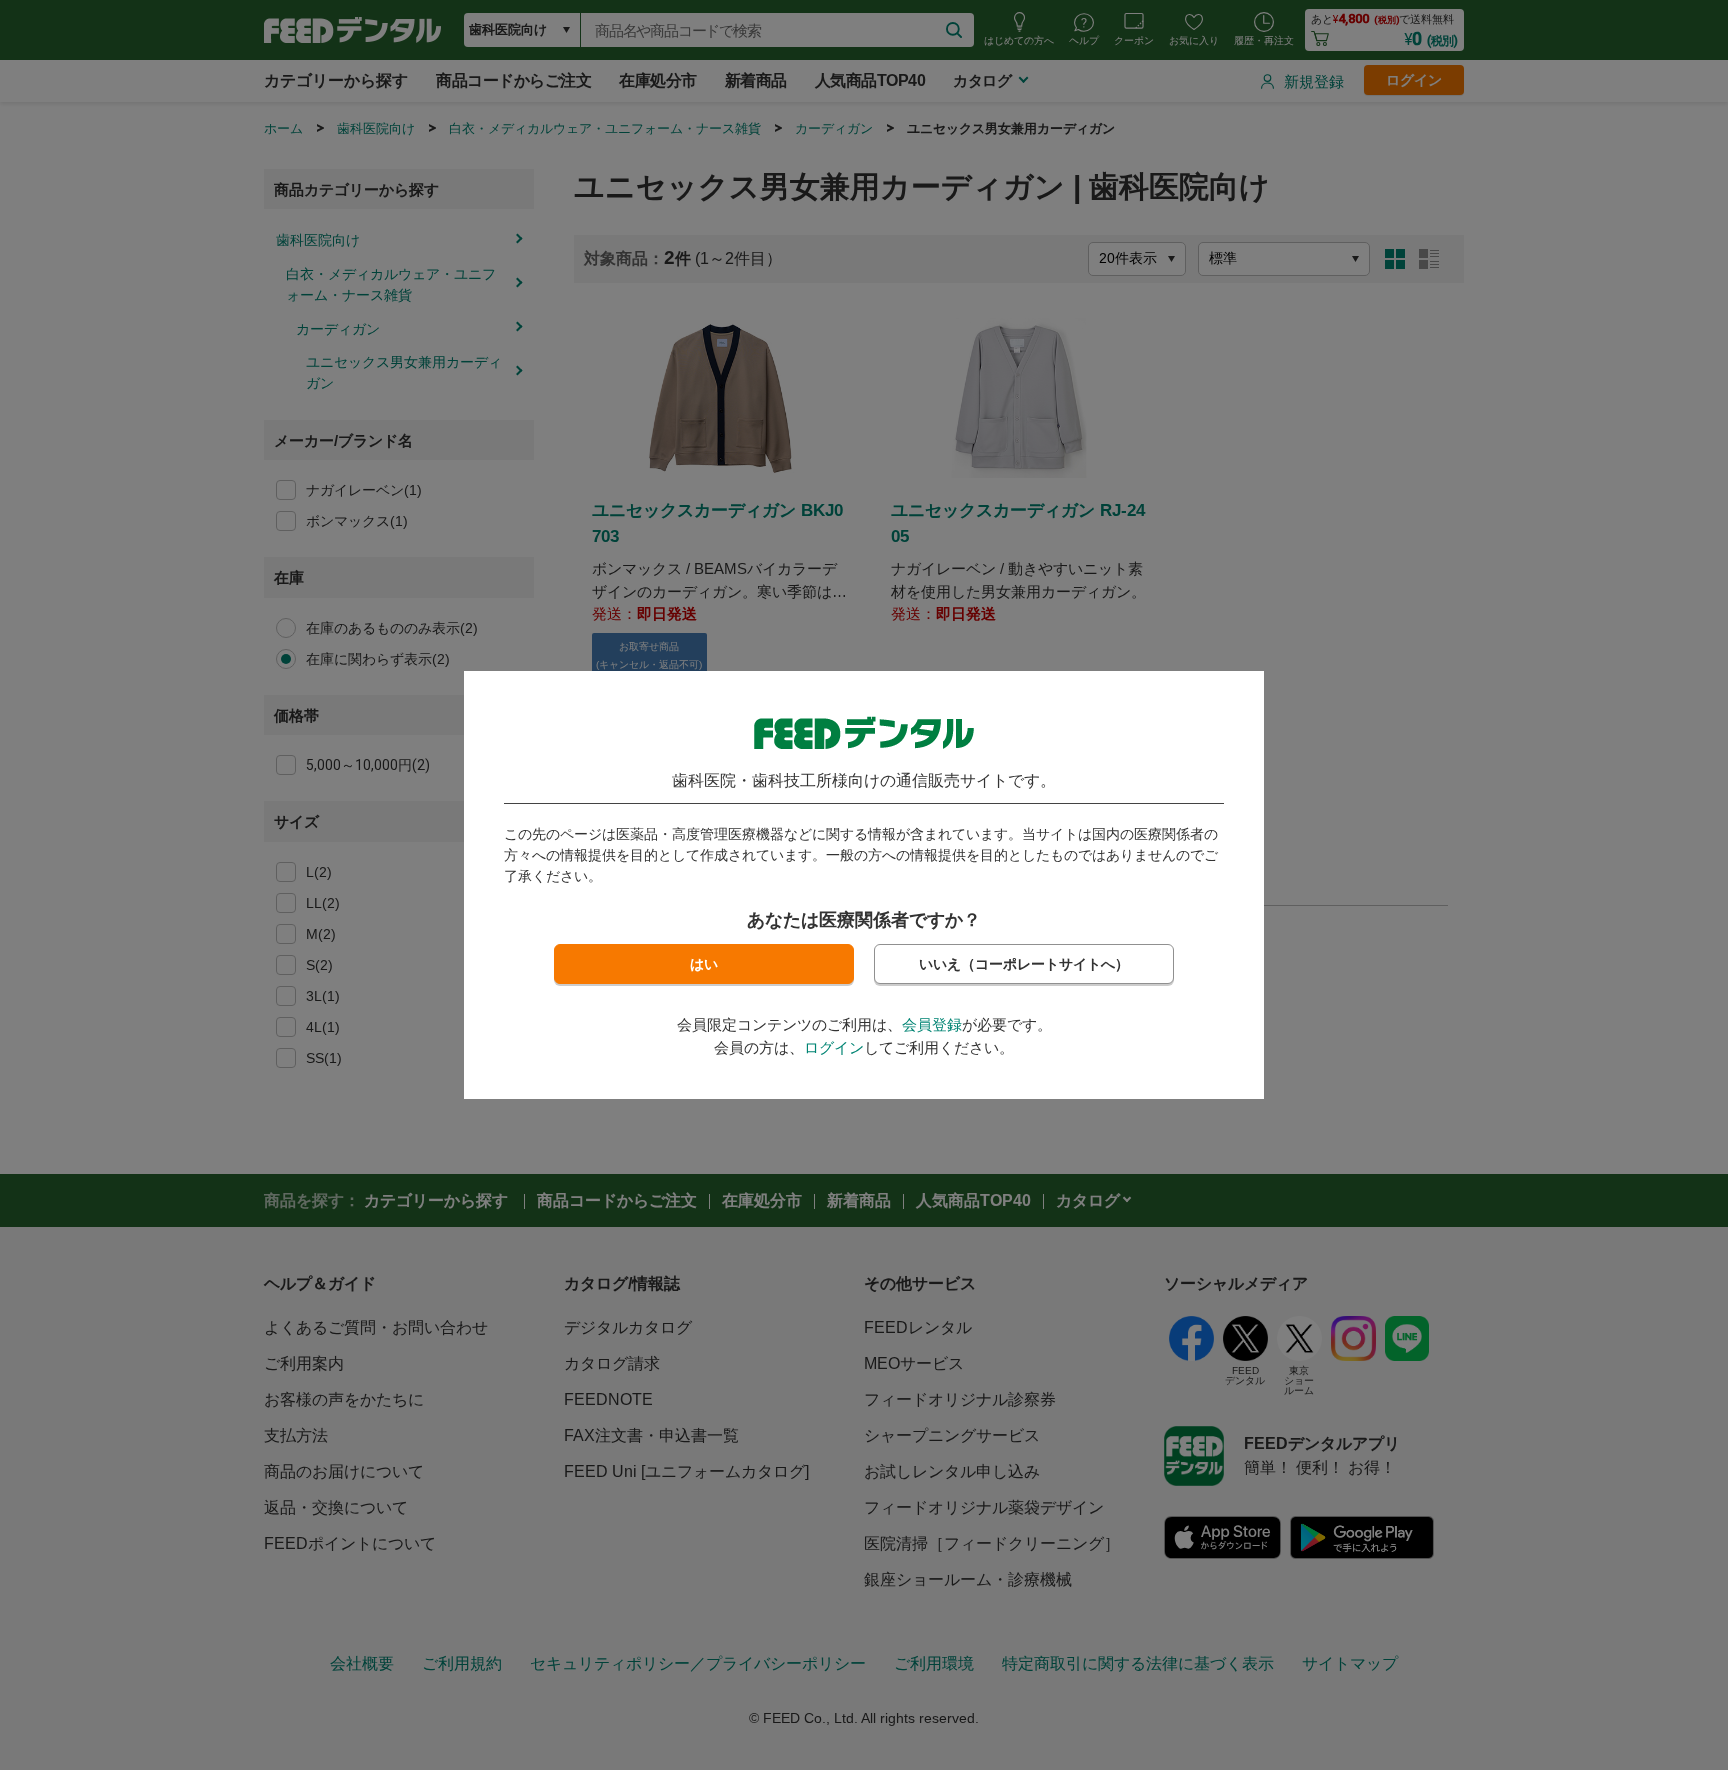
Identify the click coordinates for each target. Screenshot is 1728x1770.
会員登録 (932, 1024)
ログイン (834, 1047)
